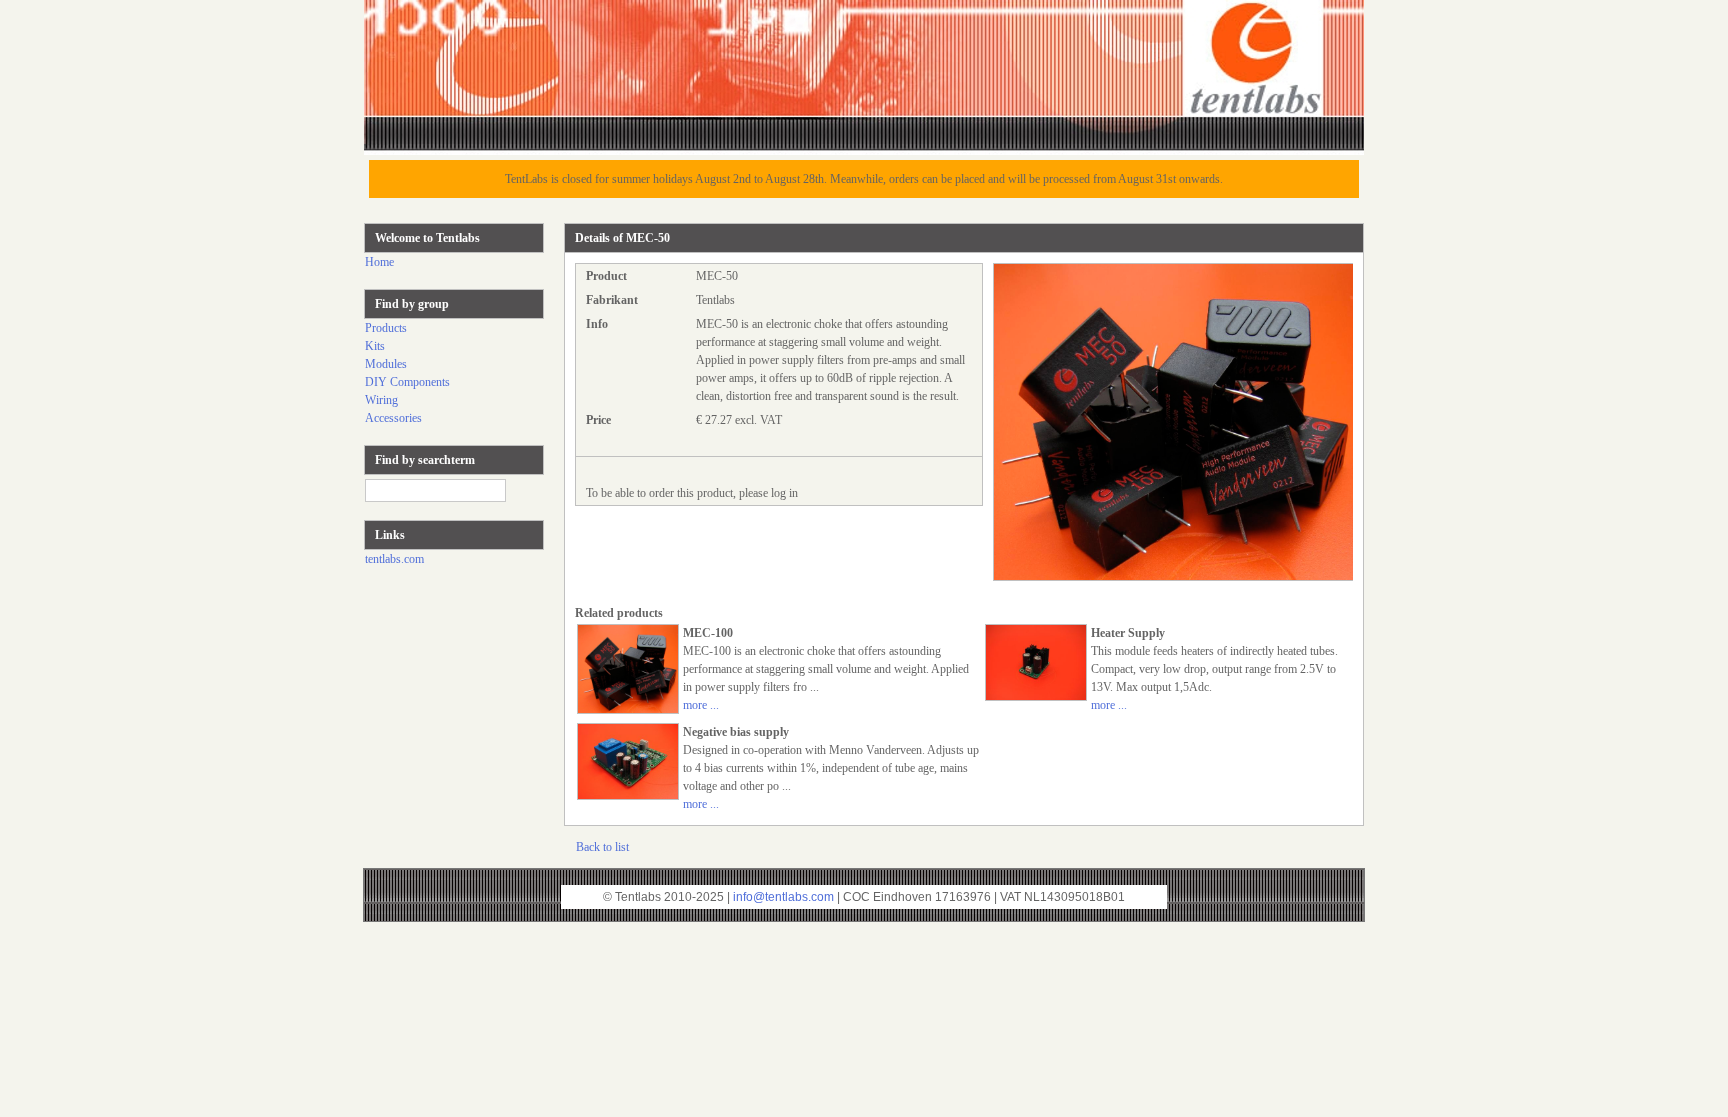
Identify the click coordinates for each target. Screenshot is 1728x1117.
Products (386, 328)
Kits (375, 346)
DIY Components (407, 382)
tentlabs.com (394, 559)
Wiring (381, 400)
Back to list (602, 847)
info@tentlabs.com (783, 897)
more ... (701, 705)
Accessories (393, 418)
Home (379, 262)
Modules (386, 364)
